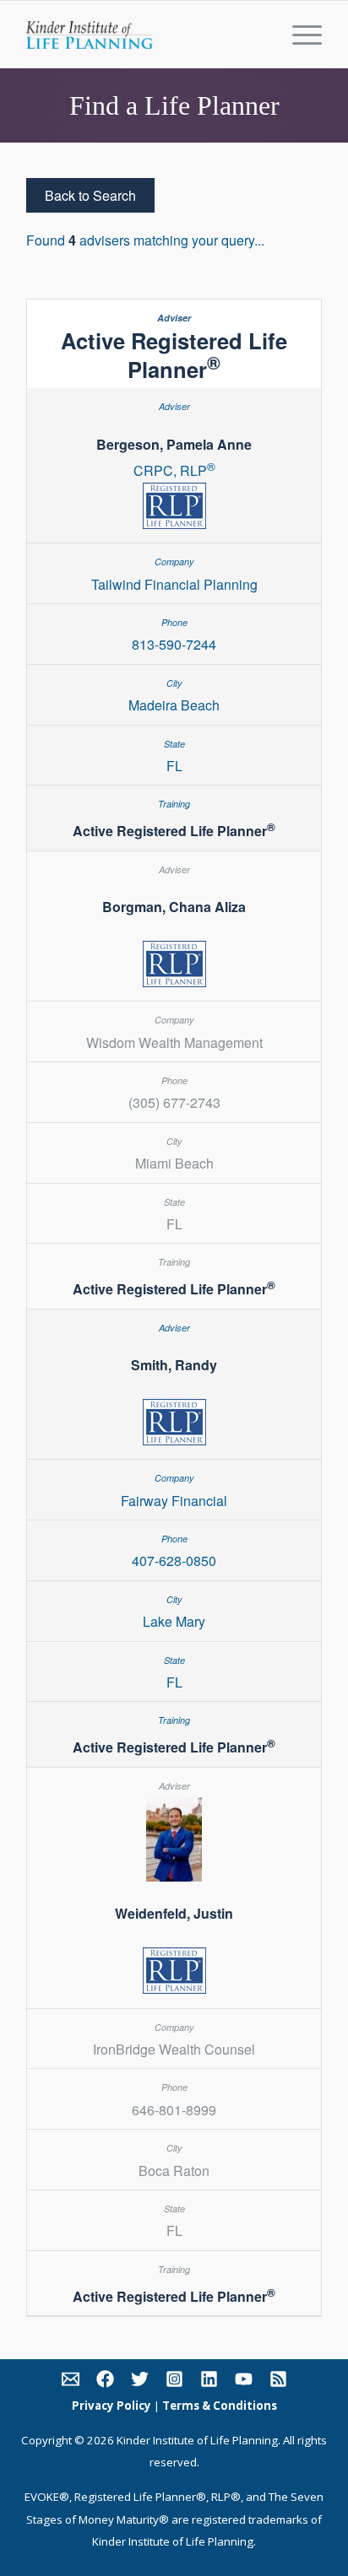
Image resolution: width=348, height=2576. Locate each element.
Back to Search (90, 195)
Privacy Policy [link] (111, 2406)
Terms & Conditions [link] (220, 2406)
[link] (71, 2382)
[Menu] (299, 35)
